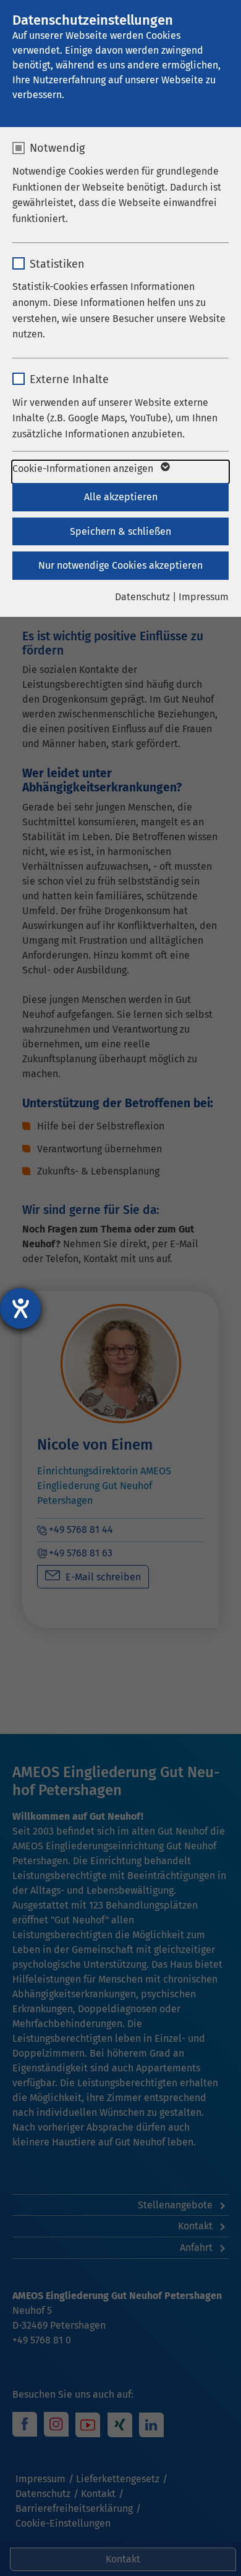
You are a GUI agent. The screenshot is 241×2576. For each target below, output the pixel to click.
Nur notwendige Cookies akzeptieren (120, 565)
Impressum (204, 597)
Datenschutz (142, 597)
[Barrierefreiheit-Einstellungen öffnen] (20, 1308)
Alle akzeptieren (121, 497)
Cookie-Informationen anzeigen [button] (84, 469)
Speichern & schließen (120, 531)
